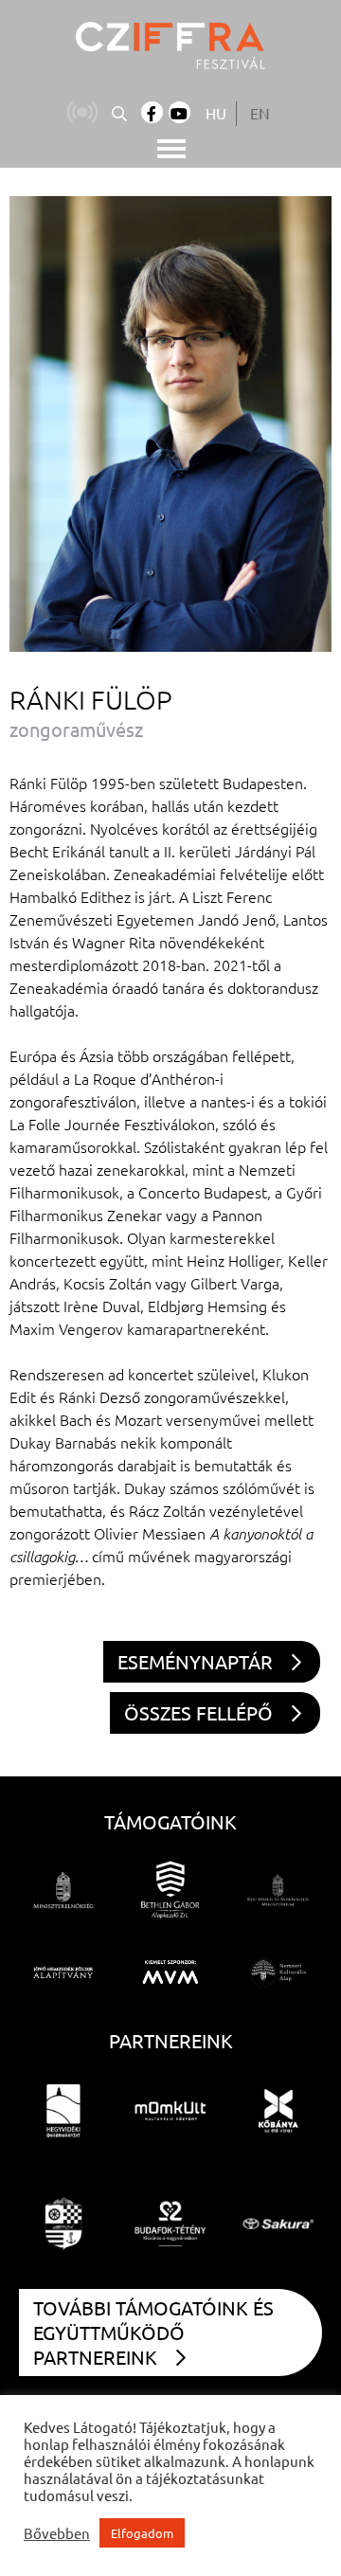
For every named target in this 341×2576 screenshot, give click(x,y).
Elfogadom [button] (142, 2533)
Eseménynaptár (195, 1661)
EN (260, 113)
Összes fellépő (198, 1712)
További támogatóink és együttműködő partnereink (153, 2332)
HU (216, 113)
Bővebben (57, 2533)
